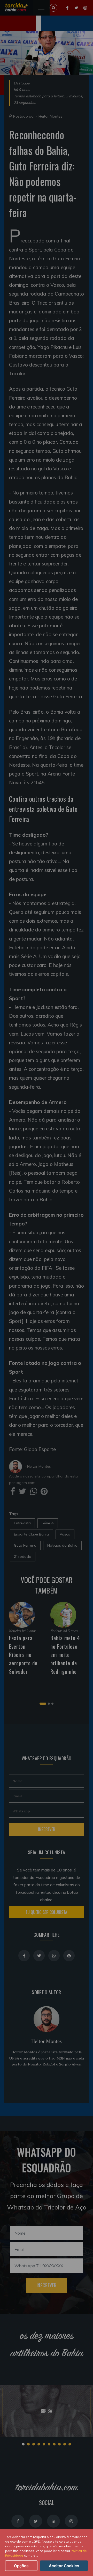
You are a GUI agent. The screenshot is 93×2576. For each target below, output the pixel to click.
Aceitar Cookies (64, 2566)
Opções (21, 2566)
